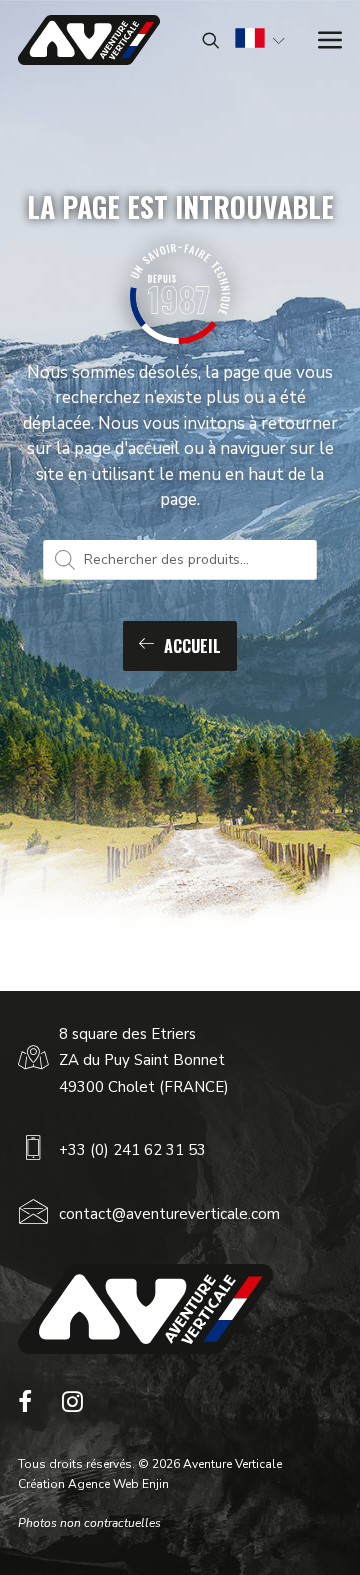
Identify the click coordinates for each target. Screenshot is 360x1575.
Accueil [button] (192, 646)
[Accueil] (145, 1309)
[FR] (250, 41)
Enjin (155, 1484)
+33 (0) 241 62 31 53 (132, 1150)
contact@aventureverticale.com (169, 1214)
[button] (25, 1407)
